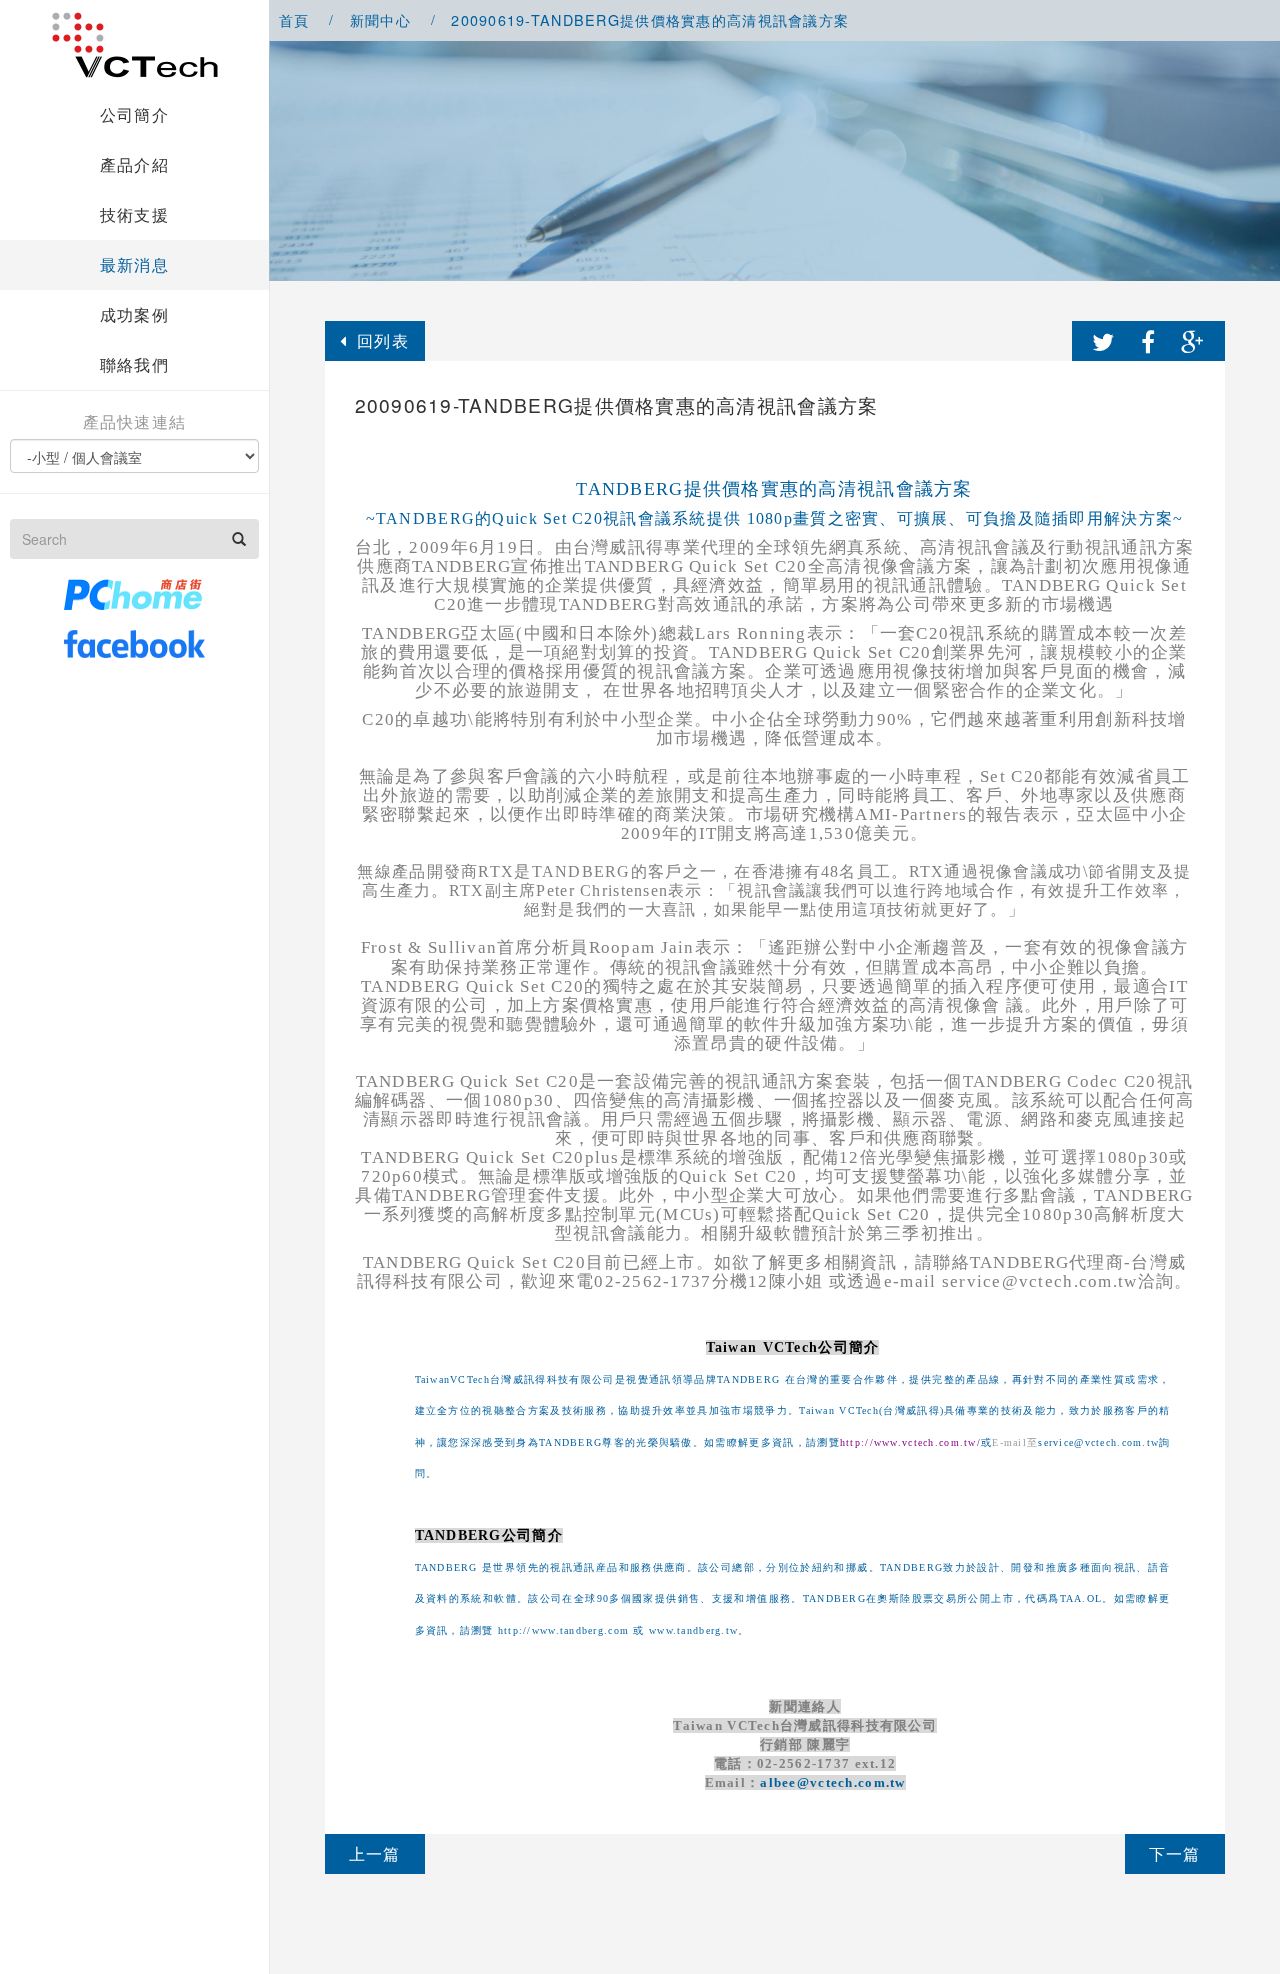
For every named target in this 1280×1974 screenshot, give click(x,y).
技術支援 (134, 214)
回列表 (383, 340)
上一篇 (375, 1853)
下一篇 (1175, 1853)
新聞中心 (380, 19)
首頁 (294, 19)
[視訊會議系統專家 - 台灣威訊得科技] (135, 45)
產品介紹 (134, 164)
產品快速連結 (135, 422)
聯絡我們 (134, 364)
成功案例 (134, 314)
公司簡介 (134, 114)
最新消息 (134, 264)
